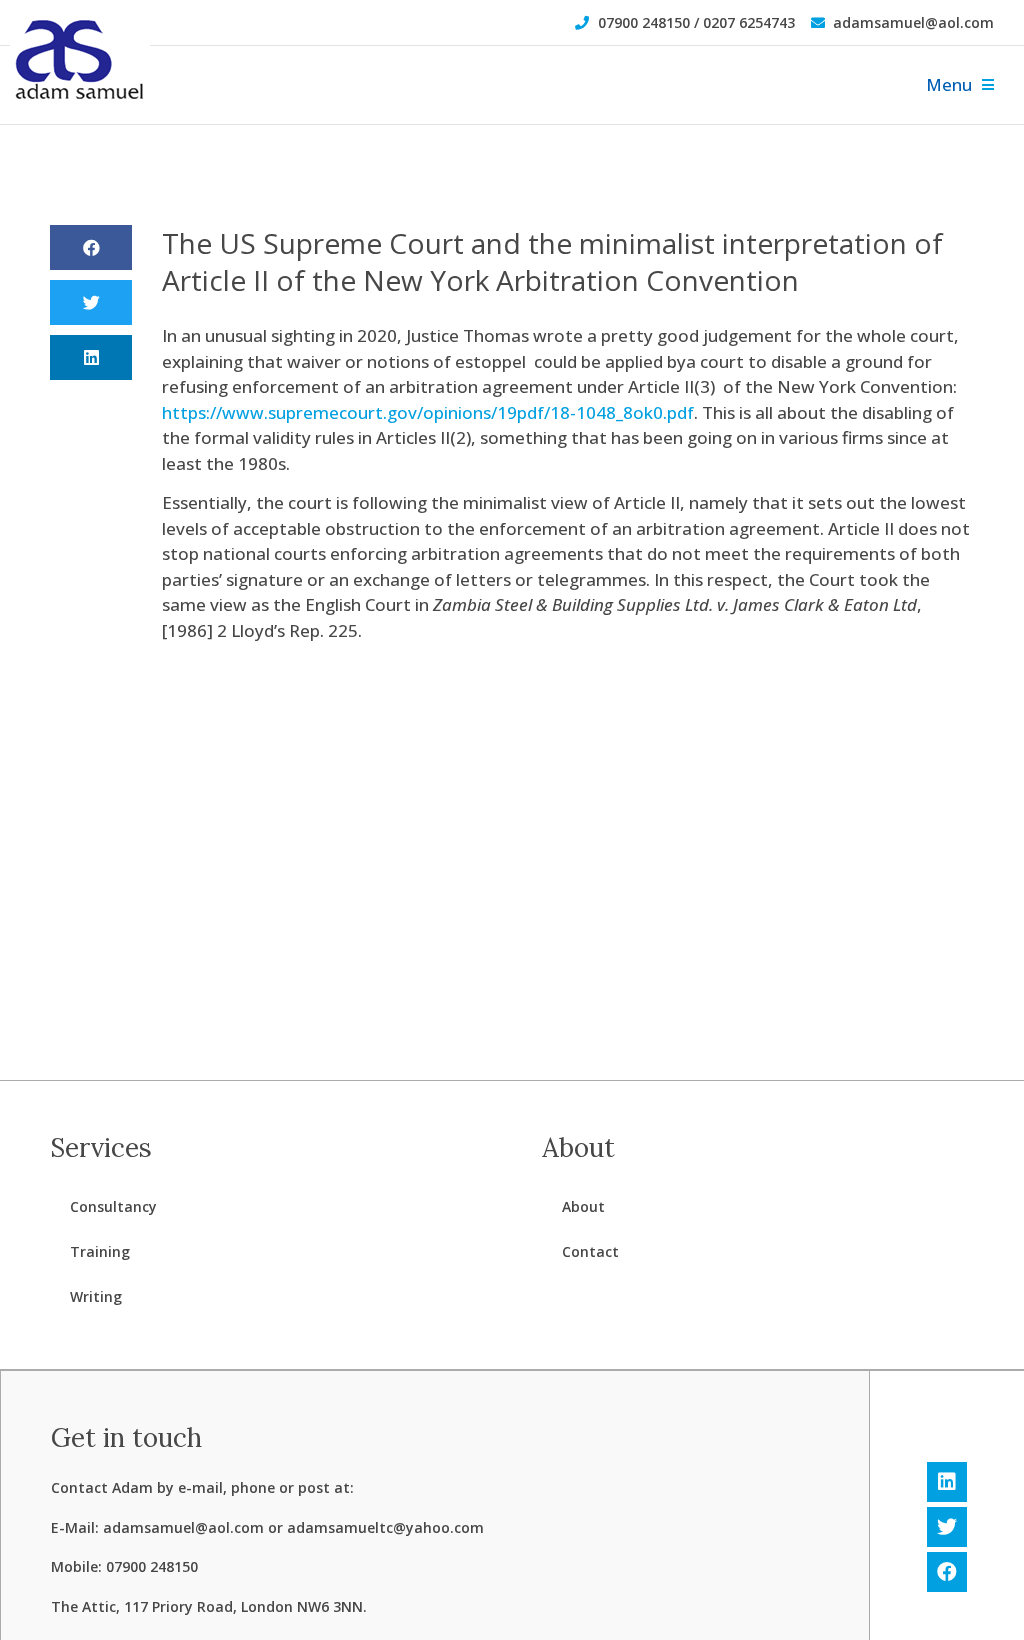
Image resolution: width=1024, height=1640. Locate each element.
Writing (96, 1296)
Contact (590, 1251)
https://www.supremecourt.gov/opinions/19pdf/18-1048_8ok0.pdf (428, 412)
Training (100, 1251)
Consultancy (113, 1206)
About (583, 1206)
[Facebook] (947, 1572)
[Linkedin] (947, 1482)
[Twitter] (947, 1527)
